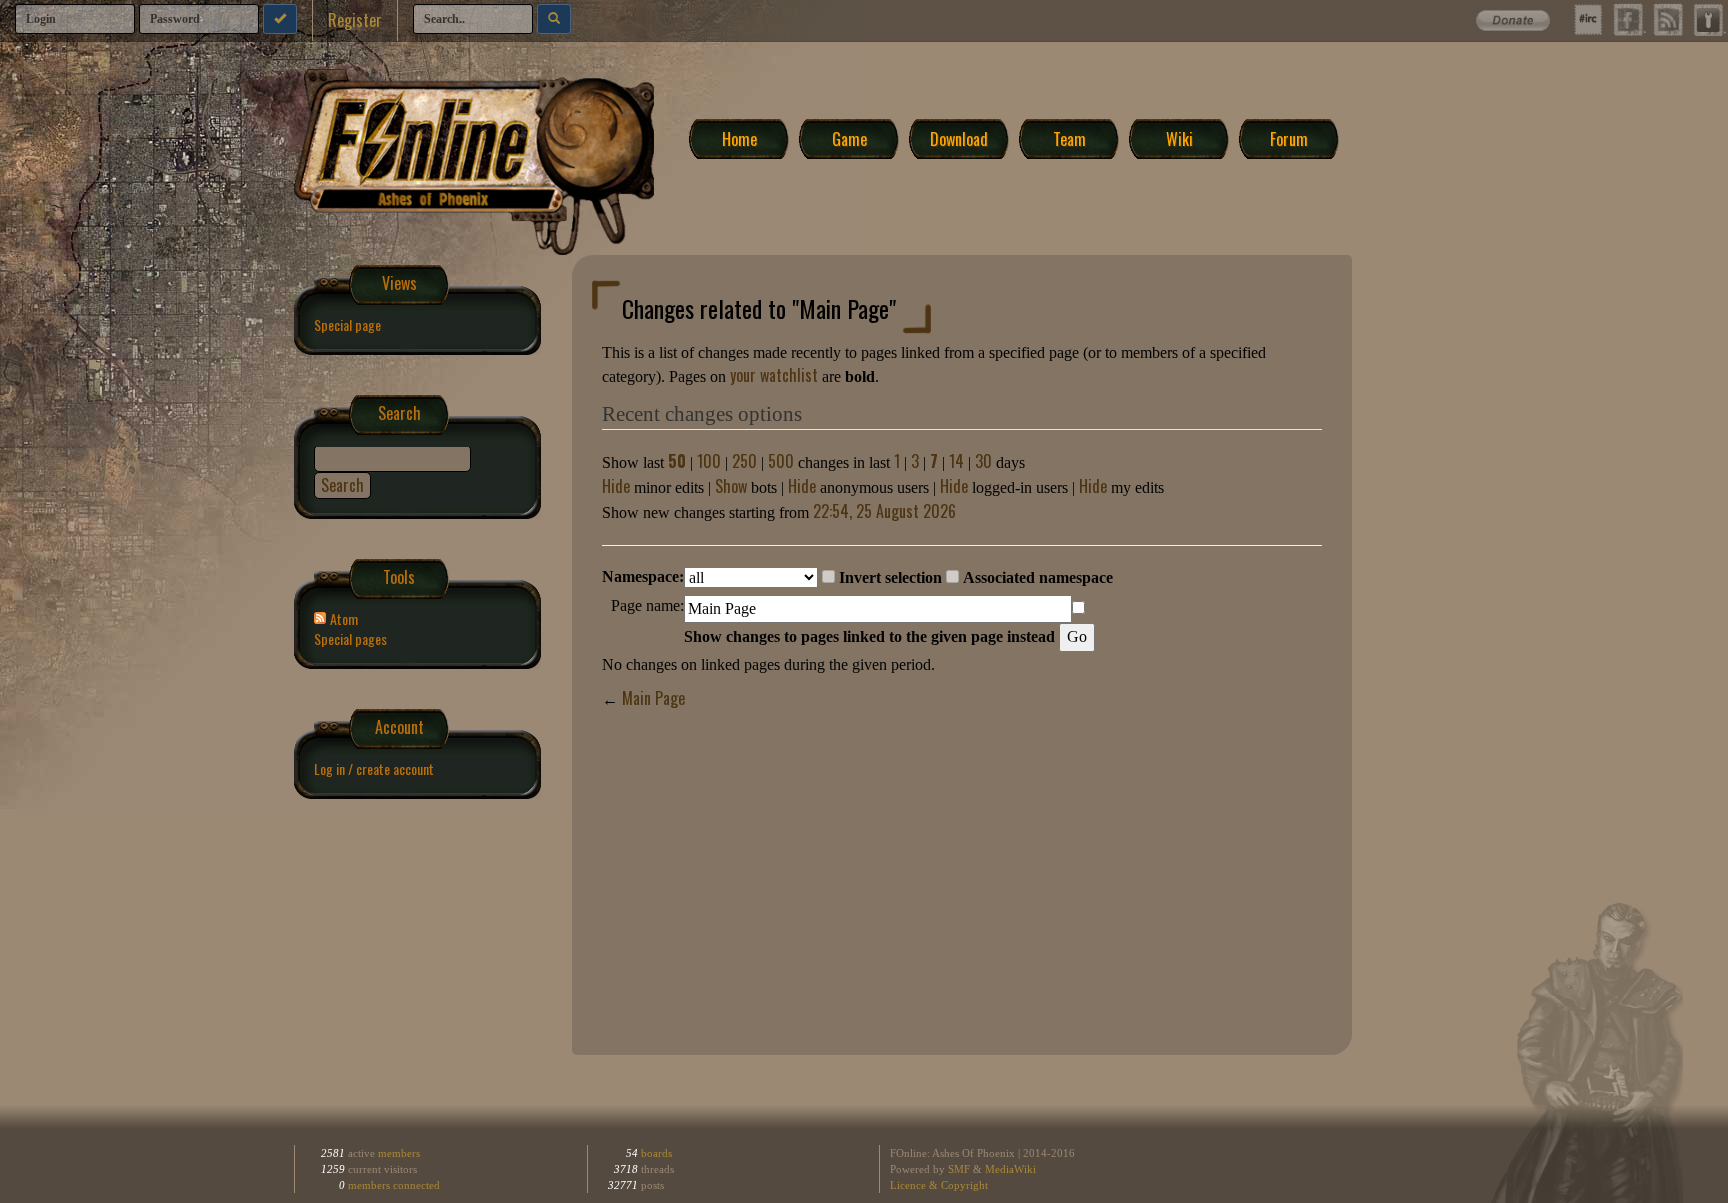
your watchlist (774, 375)
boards (655, 1153)
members (399, 1153)
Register (355, 20)
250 (744, 461)
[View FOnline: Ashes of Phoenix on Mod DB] (1708, 20)
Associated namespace (1038, 577)
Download (959, 138)
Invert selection (890, 577)
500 (781, 461)
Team (1069, 138)
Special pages (350, 638)
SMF (959, 1169)
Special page (347, 324)
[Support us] (1522, 15)
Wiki (1179, 138)
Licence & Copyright (939, 1185)
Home (739, 138)
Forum (1289, 138)
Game (849, 138)
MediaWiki (1010, 1169)
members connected (394, 1185)
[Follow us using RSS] (1668, 20)
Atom (344, 618)
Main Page (653, 698)
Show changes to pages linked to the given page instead (869, 636)
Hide (616, 486)
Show (731, 486)
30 (983, 461)
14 (956, 461)
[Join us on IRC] (1588, 20)
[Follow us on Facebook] (1628, 20)
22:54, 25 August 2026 (884, 511)
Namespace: (643, 576)
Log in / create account (374, 768)
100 (709, 461)
